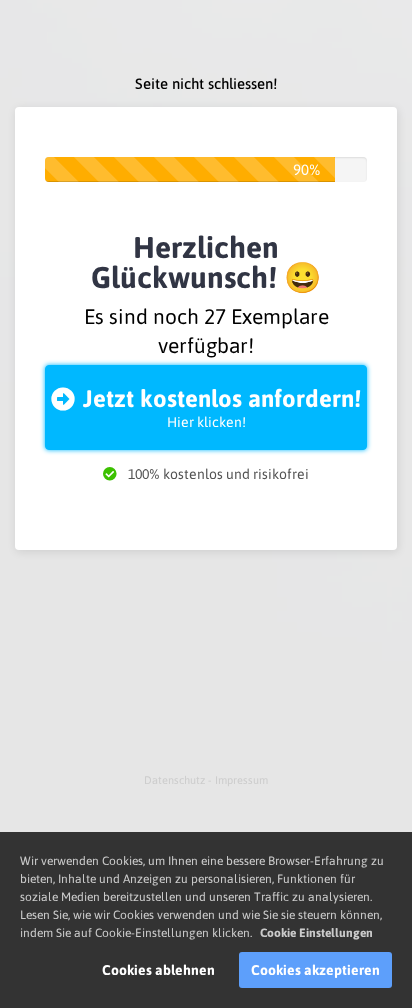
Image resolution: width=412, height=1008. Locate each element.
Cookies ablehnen (158, 970)
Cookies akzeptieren (315, 970)
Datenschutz (176, 780)
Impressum (241, 780)
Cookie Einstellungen (316, 933)
